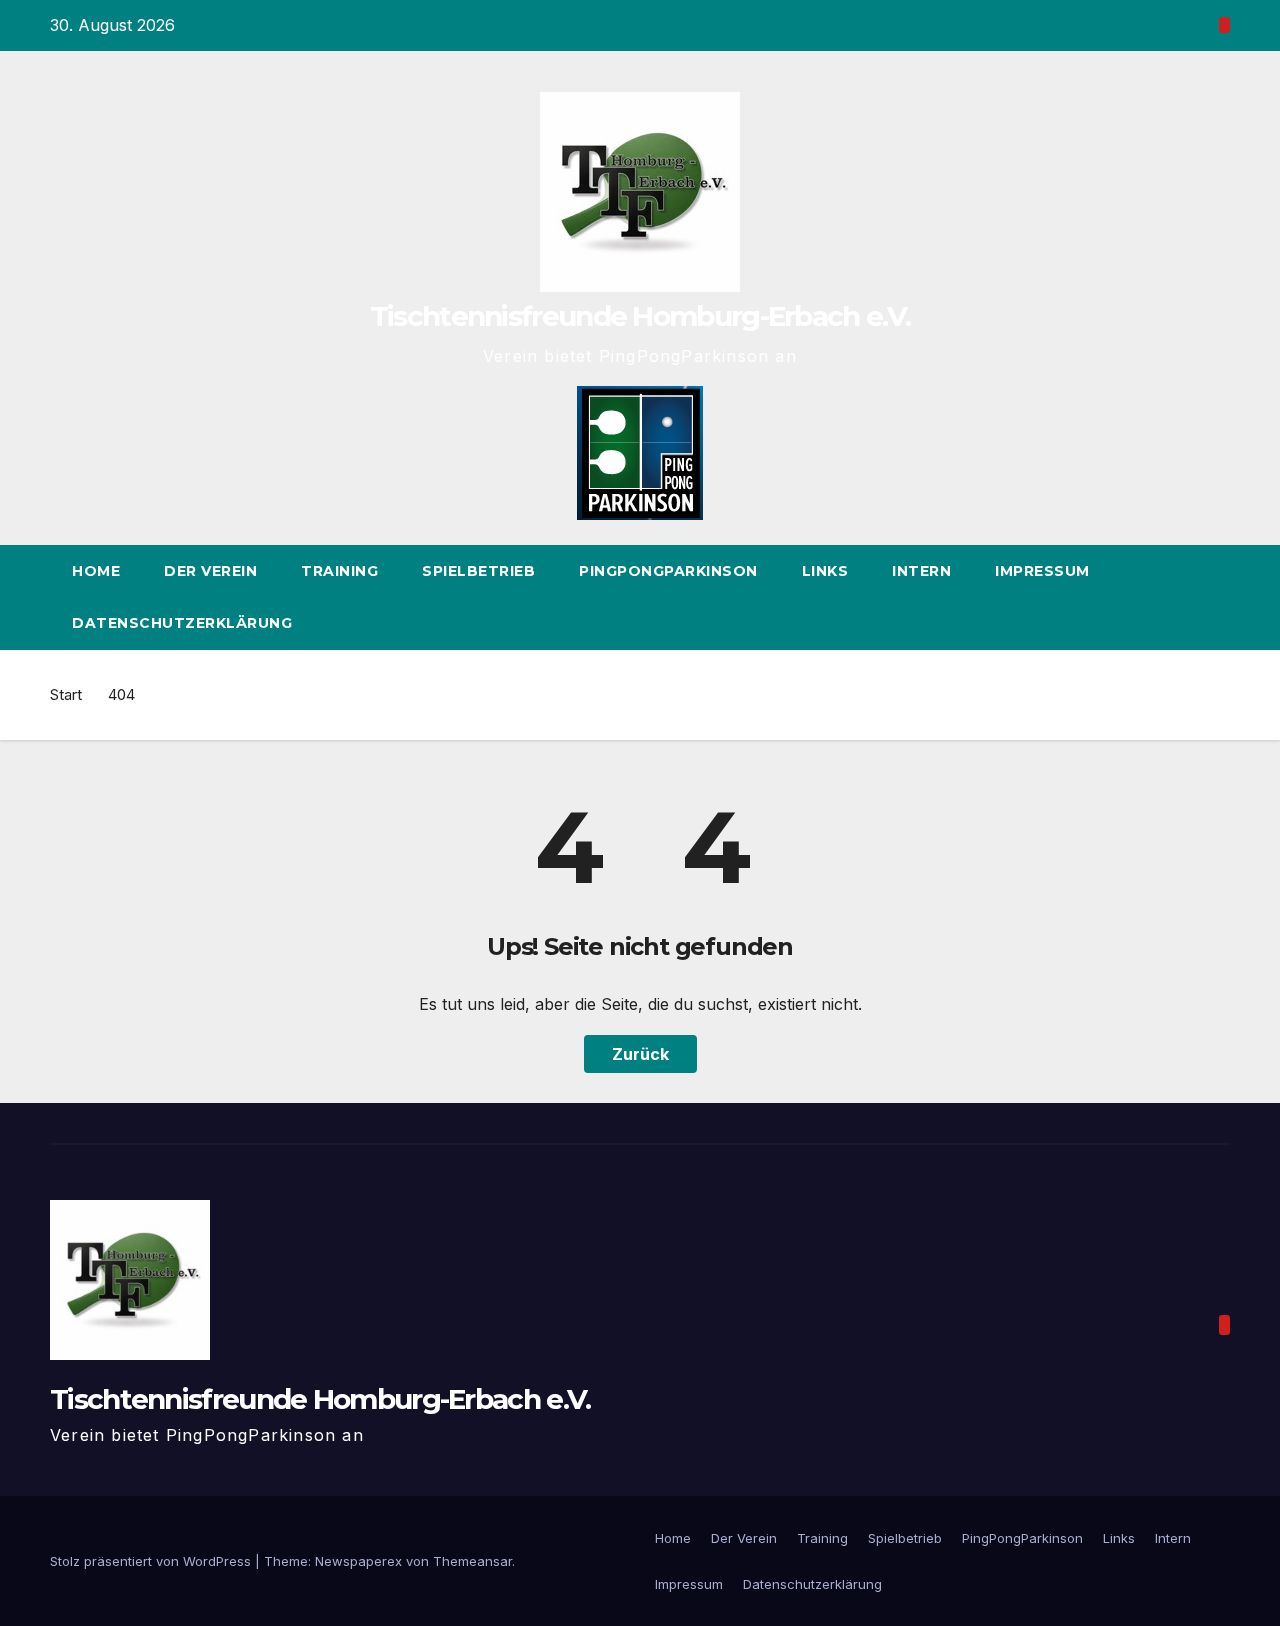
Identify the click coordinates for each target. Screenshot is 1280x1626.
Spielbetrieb (478, 571)
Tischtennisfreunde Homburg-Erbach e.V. (640, 316)
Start (66, 694)
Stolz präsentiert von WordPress (152, 1561)
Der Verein (210, 571)
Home (96, 571)
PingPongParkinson (668, 571)
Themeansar (472, 1561)
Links (825, 571)
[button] (1216, 597)
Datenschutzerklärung (182, 623)
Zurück (640, 1054)
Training (339, 571)
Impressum (1042, 571)
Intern (921, 571)
